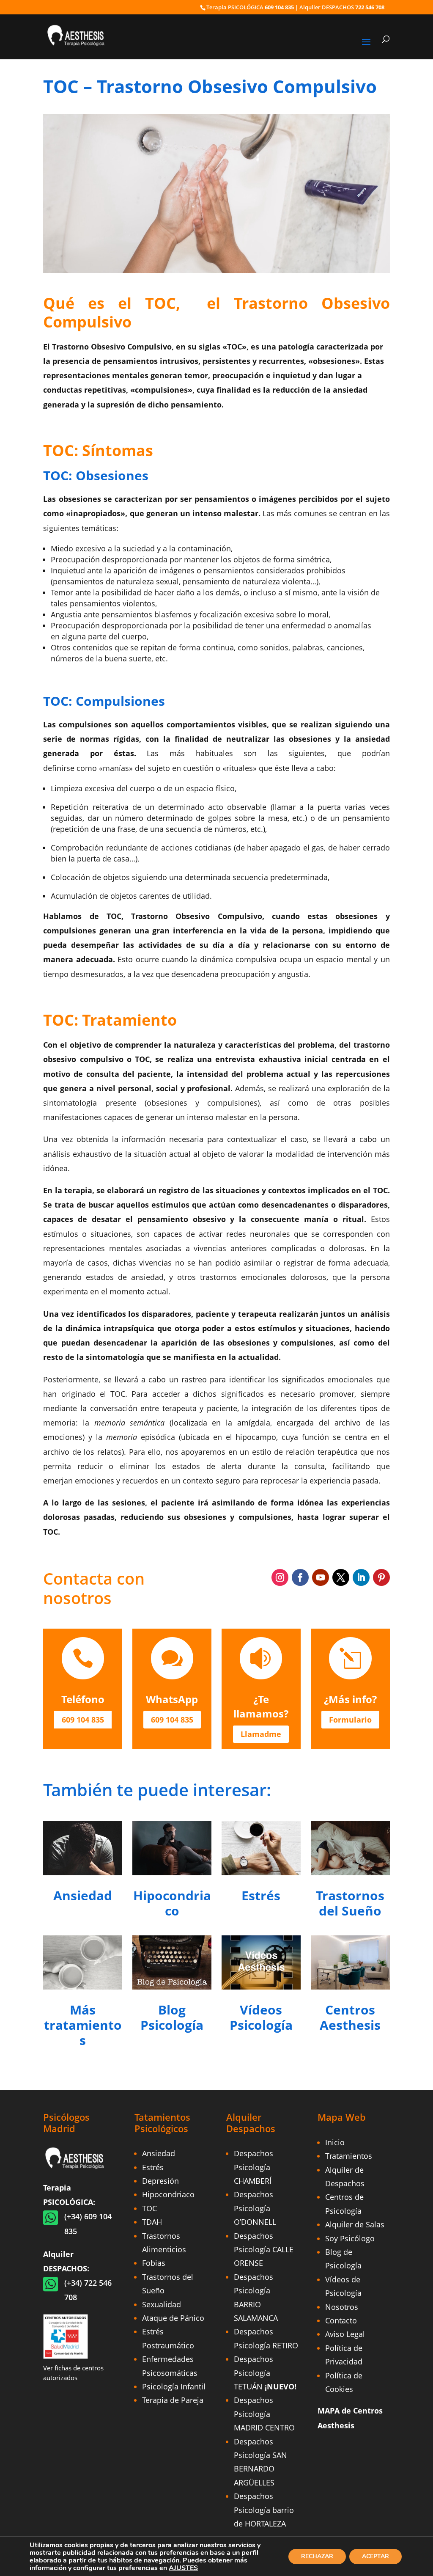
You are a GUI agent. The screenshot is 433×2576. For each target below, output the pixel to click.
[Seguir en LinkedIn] (361, 1577)
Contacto (341, 2320)
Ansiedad (159, 2153)
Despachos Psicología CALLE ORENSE (264, 2250)
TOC (149, 2208)
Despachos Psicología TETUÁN (265, 2373)
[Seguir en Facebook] (300, 1577)
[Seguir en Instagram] (280, 1577)
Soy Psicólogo (350, 2238)
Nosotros (342, 2307)
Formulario (350, 1720)
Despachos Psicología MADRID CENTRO (264, 2414)
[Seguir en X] (341, 1577)
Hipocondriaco (168, 2194)
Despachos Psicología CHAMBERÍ (253, 2167)
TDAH (152, 2222)
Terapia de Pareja (173, 2400)
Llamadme (261, 1734)
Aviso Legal (345, 2334)
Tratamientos (349, 2156)
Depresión (160, 2181)
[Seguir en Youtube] (321, 1577)
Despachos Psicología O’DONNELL (255, 2208)
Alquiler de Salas (355, 2224)
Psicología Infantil (174, 2386)
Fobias (154, 2263)
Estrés (153, 2167)
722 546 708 (370, 7)
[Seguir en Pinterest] (381, 1577)
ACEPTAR (375, 2556)
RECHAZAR (317, 2556)
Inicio (335, 2142)
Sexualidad (162, 2304)
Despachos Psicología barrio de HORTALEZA (264, 2510)
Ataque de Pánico (173, 2318)
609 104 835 (279, 7)
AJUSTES (183, 2568)
